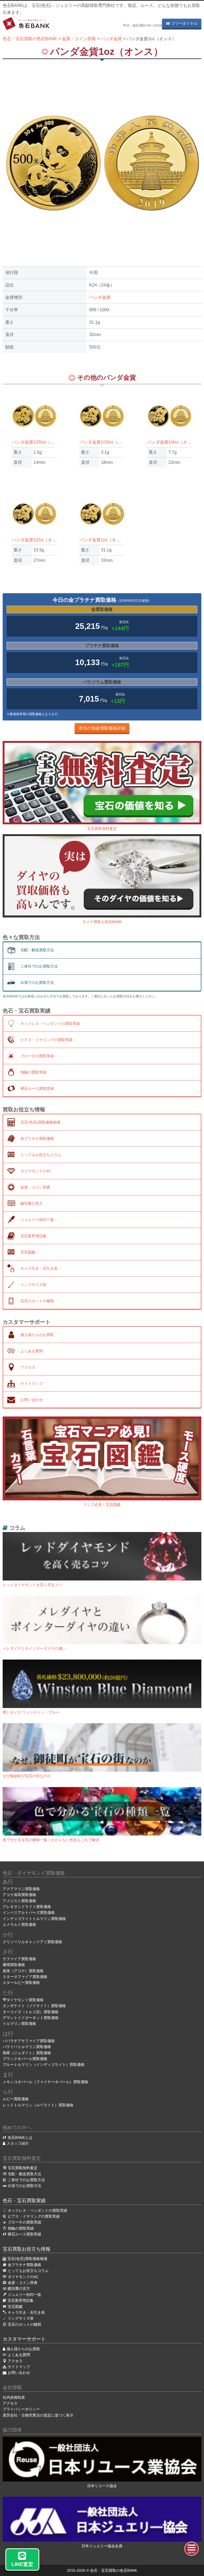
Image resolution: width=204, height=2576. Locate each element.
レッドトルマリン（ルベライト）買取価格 (38, 2105)
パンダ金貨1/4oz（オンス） (174, 442)
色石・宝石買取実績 (24, 2201)
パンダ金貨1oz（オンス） (104, 540)
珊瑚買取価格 (14, 1965)
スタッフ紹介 (18, 2143)
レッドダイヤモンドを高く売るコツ (32, 1585)
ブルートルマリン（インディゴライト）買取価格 (44, 2065)
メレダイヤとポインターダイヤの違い (34, 1648)
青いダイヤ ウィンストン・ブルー (31, 1712)
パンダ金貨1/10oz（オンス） (107, 442)
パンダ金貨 (100, 297)
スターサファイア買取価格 (25, 1977)
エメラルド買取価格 (19, 1924)
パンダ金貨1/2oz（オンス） (38, 540)
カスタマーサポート (24, 2339)
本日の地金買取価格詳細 (102, 728)
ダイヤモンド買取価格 (25, 2000)
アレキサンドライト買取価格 (27, 1907)
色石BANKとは (20, 2137)
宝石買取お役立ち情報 (27, 2249)
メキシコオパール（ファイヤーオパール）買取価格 (45, 2082)
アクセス (10, 2403)
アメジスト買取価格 (19, 1901)
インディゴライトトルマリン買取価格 (34, 1919)
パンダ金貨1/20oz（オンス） (40, 442)
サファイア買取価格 (19, 1959)
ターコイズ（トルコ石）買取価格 (31, 2012)
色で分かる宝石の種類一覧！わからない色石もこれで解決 (51, 1840)
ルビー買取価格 (16, 2099)
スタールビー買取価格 (21, 1983)
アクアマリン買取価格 (21, 1889)
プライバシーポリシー (21, 2409)
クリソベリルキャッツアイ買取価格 (32, 1942)
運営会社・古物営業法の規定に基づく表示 (38, 2415)
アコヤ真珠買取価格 (19, 1895)
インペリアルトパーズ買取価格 (29, 1912)
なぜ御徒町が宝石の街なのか (27, 1776)
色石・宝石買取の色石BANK (114, 2570)
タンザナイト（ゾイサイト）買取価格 (34, 2006)
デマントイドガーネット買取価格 (31, 2018)
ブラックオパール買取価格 (25, 2059)
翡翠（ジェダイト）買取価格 (27, 2053)
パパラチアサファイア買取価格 (29, 2041)
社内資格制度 (14, 2397)
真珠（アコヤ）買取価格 (23, 1971)
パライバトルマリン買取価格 (27, 2047)
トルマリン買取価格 (19, 2024)
